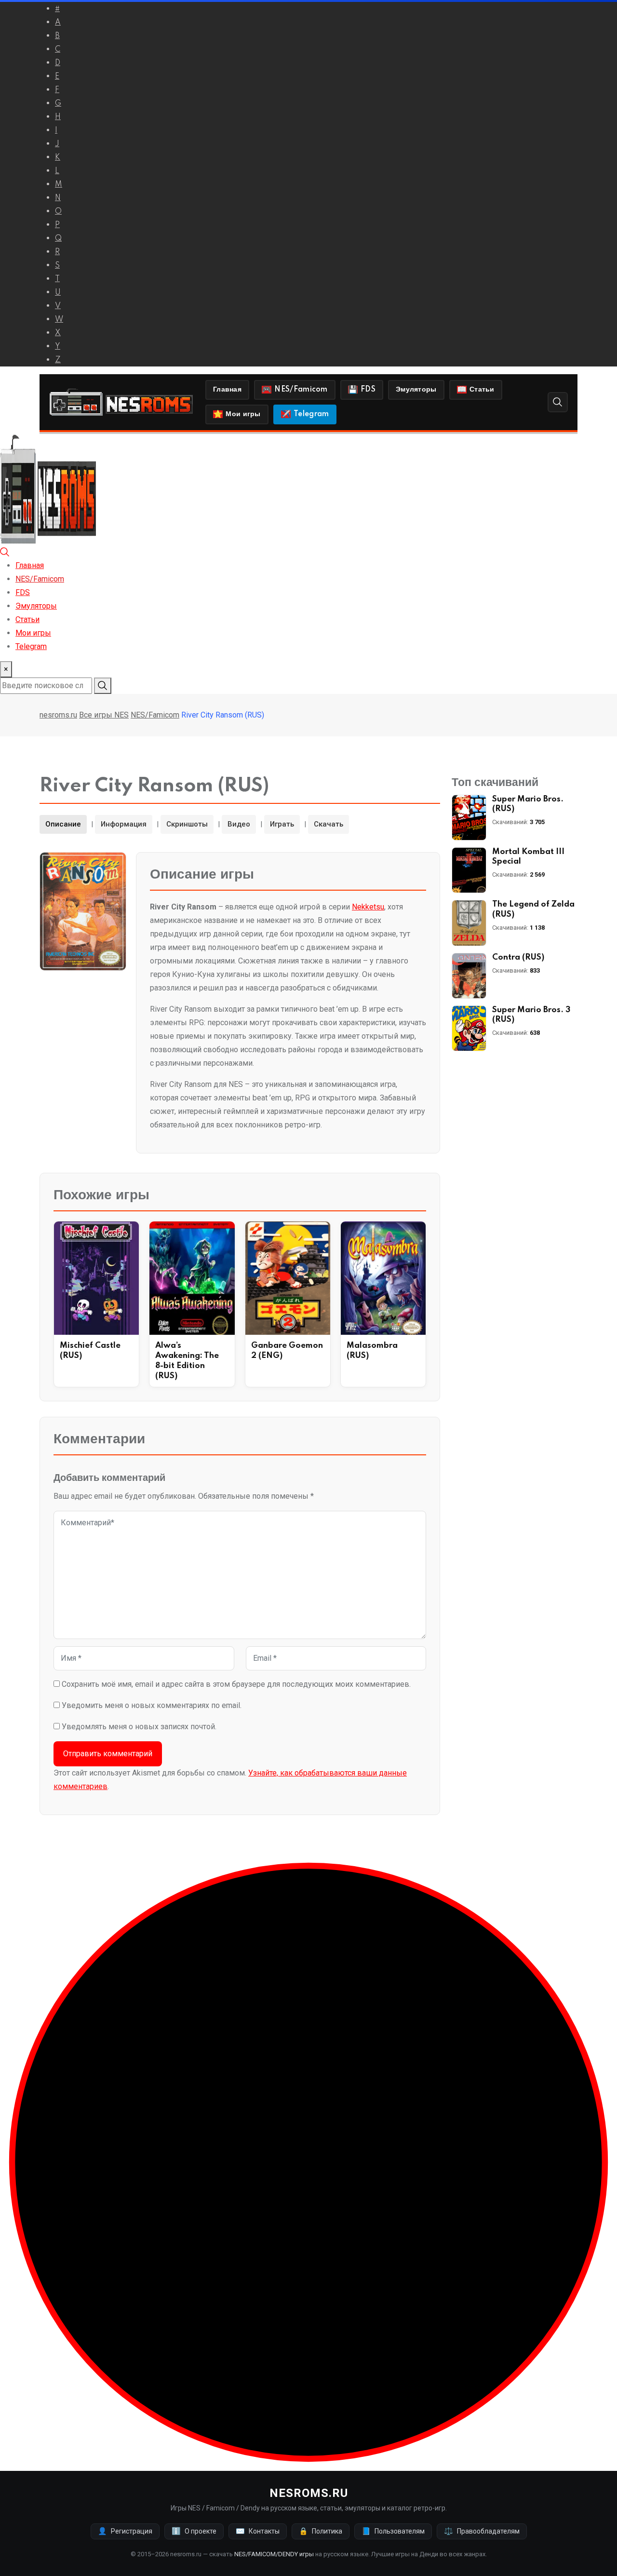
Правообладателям (482, 2531)
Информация (124, 824)
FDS (368, 390)
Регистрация (125, 2531)
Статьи (482, 390)
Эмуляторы (416, 390)
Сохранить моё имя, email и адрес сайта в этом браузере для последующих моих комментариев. (236, 1684)
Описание (63, 824)
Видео (239, 824)
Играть (282, 824)
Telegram (311, 414)
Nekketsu (368, 907)
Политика (321, 2531)
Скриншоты (187, 824)
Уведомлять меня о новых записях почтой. (139, 1727)
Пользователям (393, 2531)
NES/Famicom (301, 390)
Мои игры (243, 414)
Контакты (258, 2531)
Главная (227, 390)
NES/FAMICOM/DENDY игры (274, 2554)
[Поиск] (558, 402)
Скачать (329, 824)
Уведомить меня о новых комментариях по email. (152, 1705)
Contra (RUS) (518, 957)
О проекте (194, 2531)
